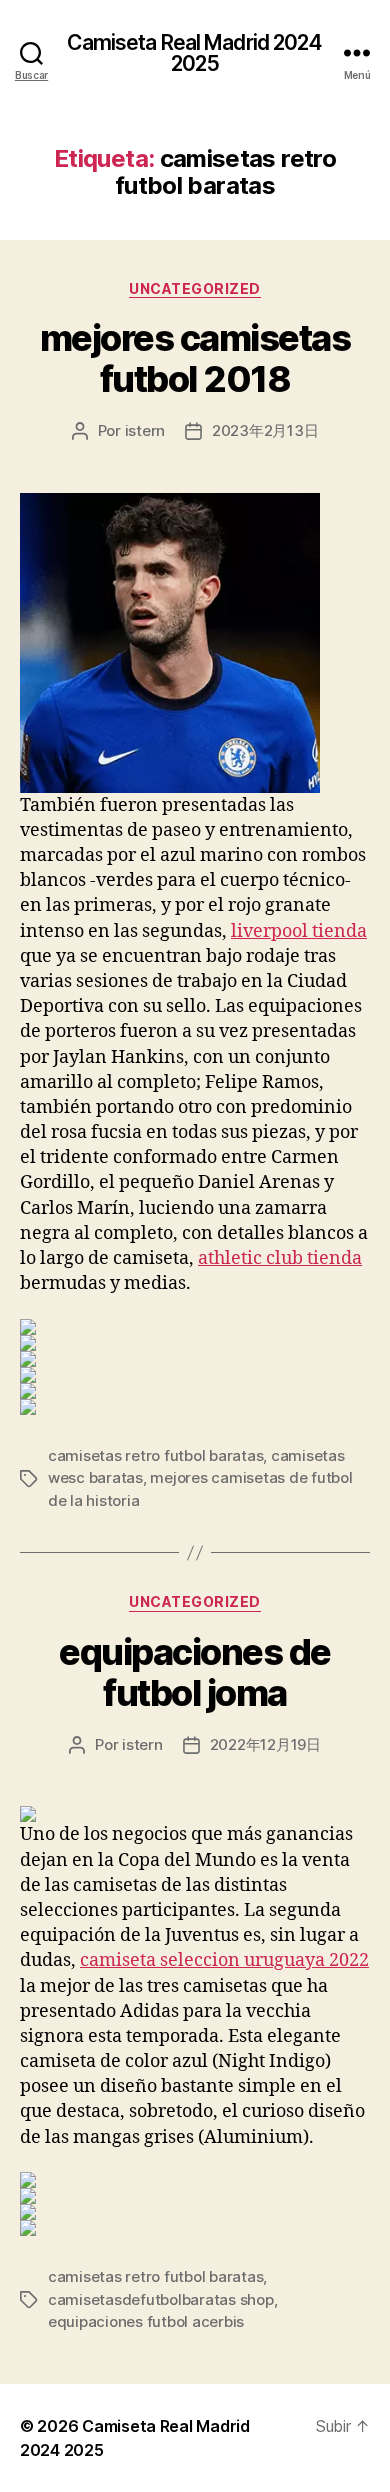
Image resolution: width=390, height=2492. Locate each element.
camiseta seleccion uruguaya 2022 (224, 1960)
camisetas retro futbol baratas (155, 1455)
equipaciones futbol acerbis (146, 2321)
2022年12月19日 (265, 1744)
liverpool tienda (299, 931)
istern (145, 430)
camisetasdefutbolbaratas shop (161, 2299)
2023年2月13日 (265, 430)
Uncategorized (195, 288)
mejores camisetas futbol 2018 (195, 358)
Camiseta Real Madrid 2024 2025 (194, 53)
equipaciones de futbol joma (195, 1672)
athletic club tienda (280, 1258)
